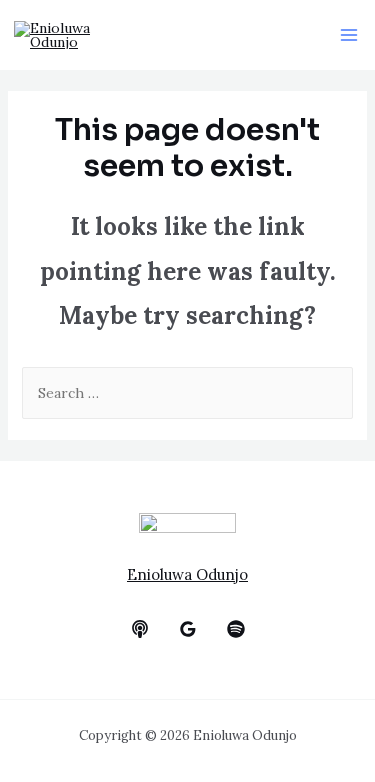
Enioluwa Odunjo (187, 574)
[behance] (140, 629)
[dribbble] (236, 629)
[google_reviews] (188, 629)
